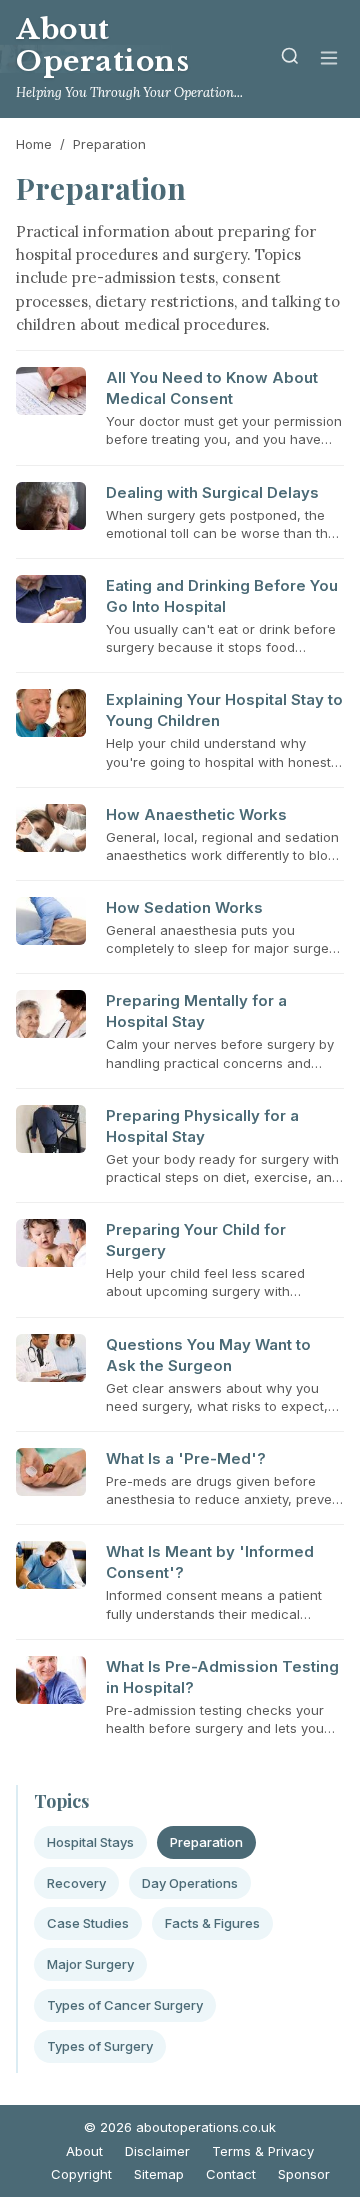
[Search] (290, 59)
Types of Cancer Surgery (125, 2005)
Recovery (76, 1883)
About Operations (103, 45)
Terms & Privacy (263, 2151)
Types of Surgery (100, 2046)
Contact (231, 2174)
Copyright (81, 2174)
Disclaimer (157, 2151)
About (84, 2151)
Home (34, 144)
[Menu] (329, 59)
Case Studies (88, 1923)
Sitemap (159, 2174)
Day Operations (190, 1883)
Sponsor (304, 2174)
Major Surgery (90, 1964)
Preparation (206, 1842)
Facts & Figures (212, 1923)
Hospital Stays (90, 1842)
